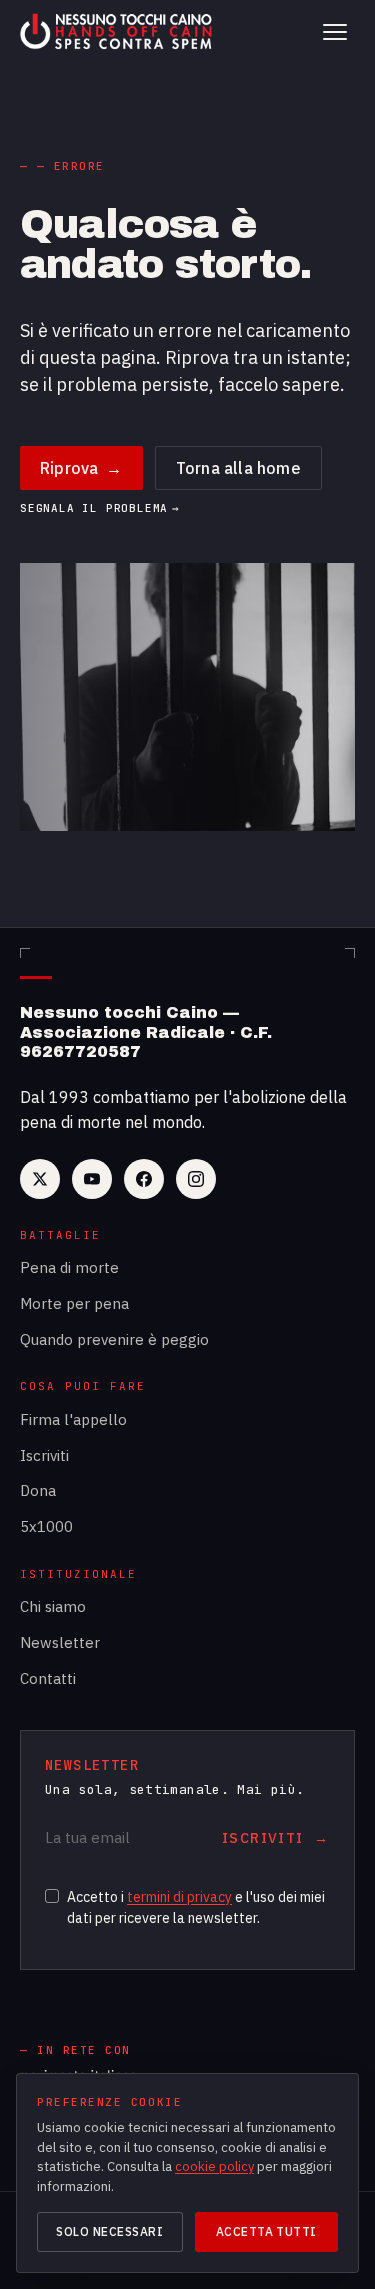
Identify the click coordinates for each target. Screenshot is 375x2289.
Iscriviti (44, 1455)
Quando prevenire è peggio (114, 1339)
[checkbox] (52, 1896)
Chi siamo (53, 1606)
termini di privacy (179, 1897)
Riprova (81, 468)
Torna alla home (238, 468)
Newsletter (60, 1642)
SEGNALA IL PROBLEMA (100, 508)
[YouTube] (92, 1179)
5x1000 (46, 1526)
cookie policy (214, 2166)
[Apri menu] (335, 32)
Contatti (48, 1678)
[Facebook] (144, 1179)
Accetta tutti (266, 2231)
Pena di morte (69, 1267)
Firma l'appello (73, 1419)
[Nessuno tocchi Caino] (118, 32)
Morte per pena (74, 1303)
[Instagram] (196, 1179)
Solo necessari (109, 2231)
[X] (40, 1179)
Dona (38, 1490)
